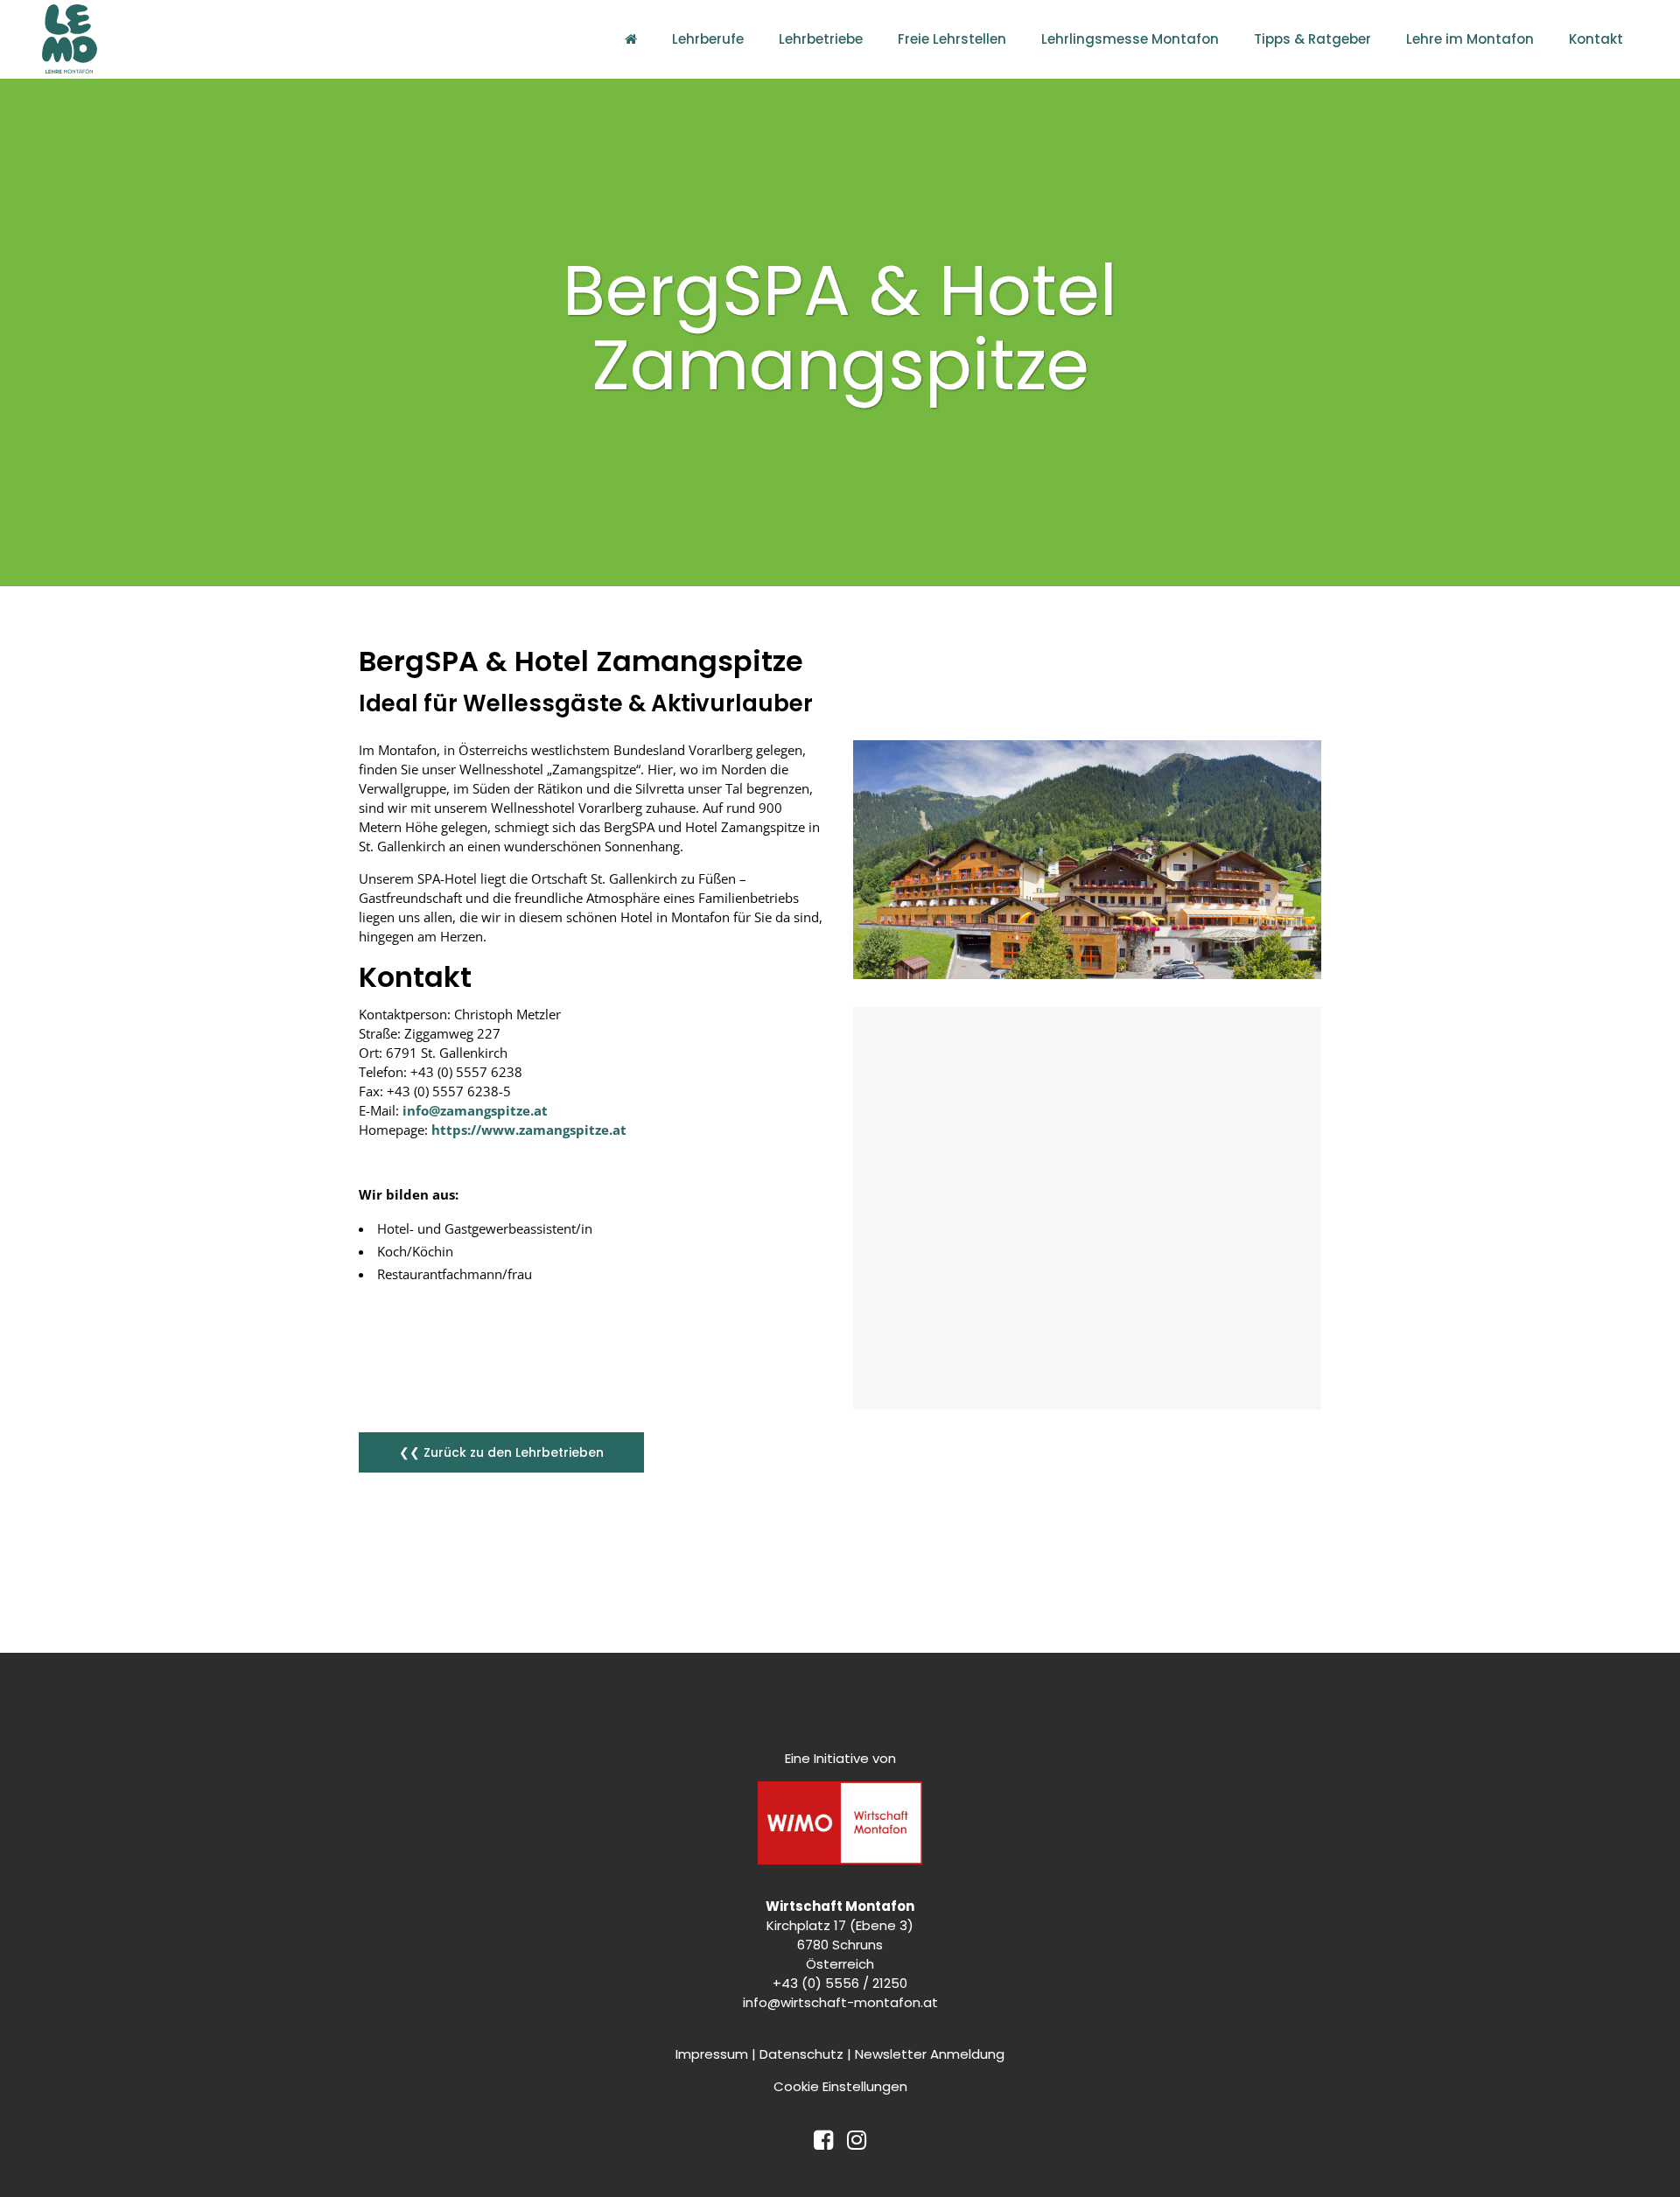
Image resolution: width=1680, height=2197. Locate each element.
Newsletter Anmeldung (930, 2054)
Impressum (712, 2054)
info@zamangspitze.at (475, 1110)
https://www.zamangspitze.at (529, 1130)
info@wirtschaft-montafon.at (840, 2002)
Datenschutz (801, 2054)
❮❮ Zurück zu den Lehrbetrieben (501, 1452)
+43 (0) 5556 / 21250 (840, 1983)
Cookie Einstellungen (840, 2086)
